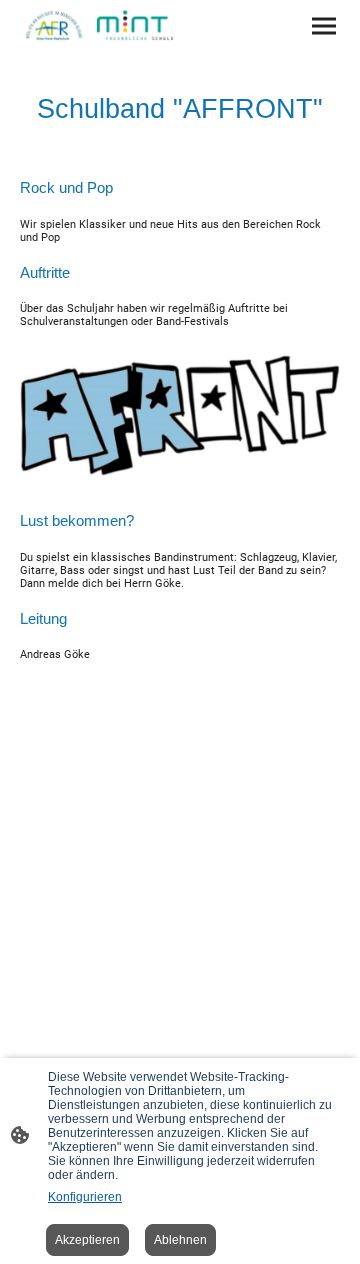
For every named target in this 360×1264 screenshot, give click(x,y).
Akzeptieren (87, 1240)
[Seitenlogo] (98, 26)
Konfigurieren (85, 1197)
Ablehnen (180, 1240)
